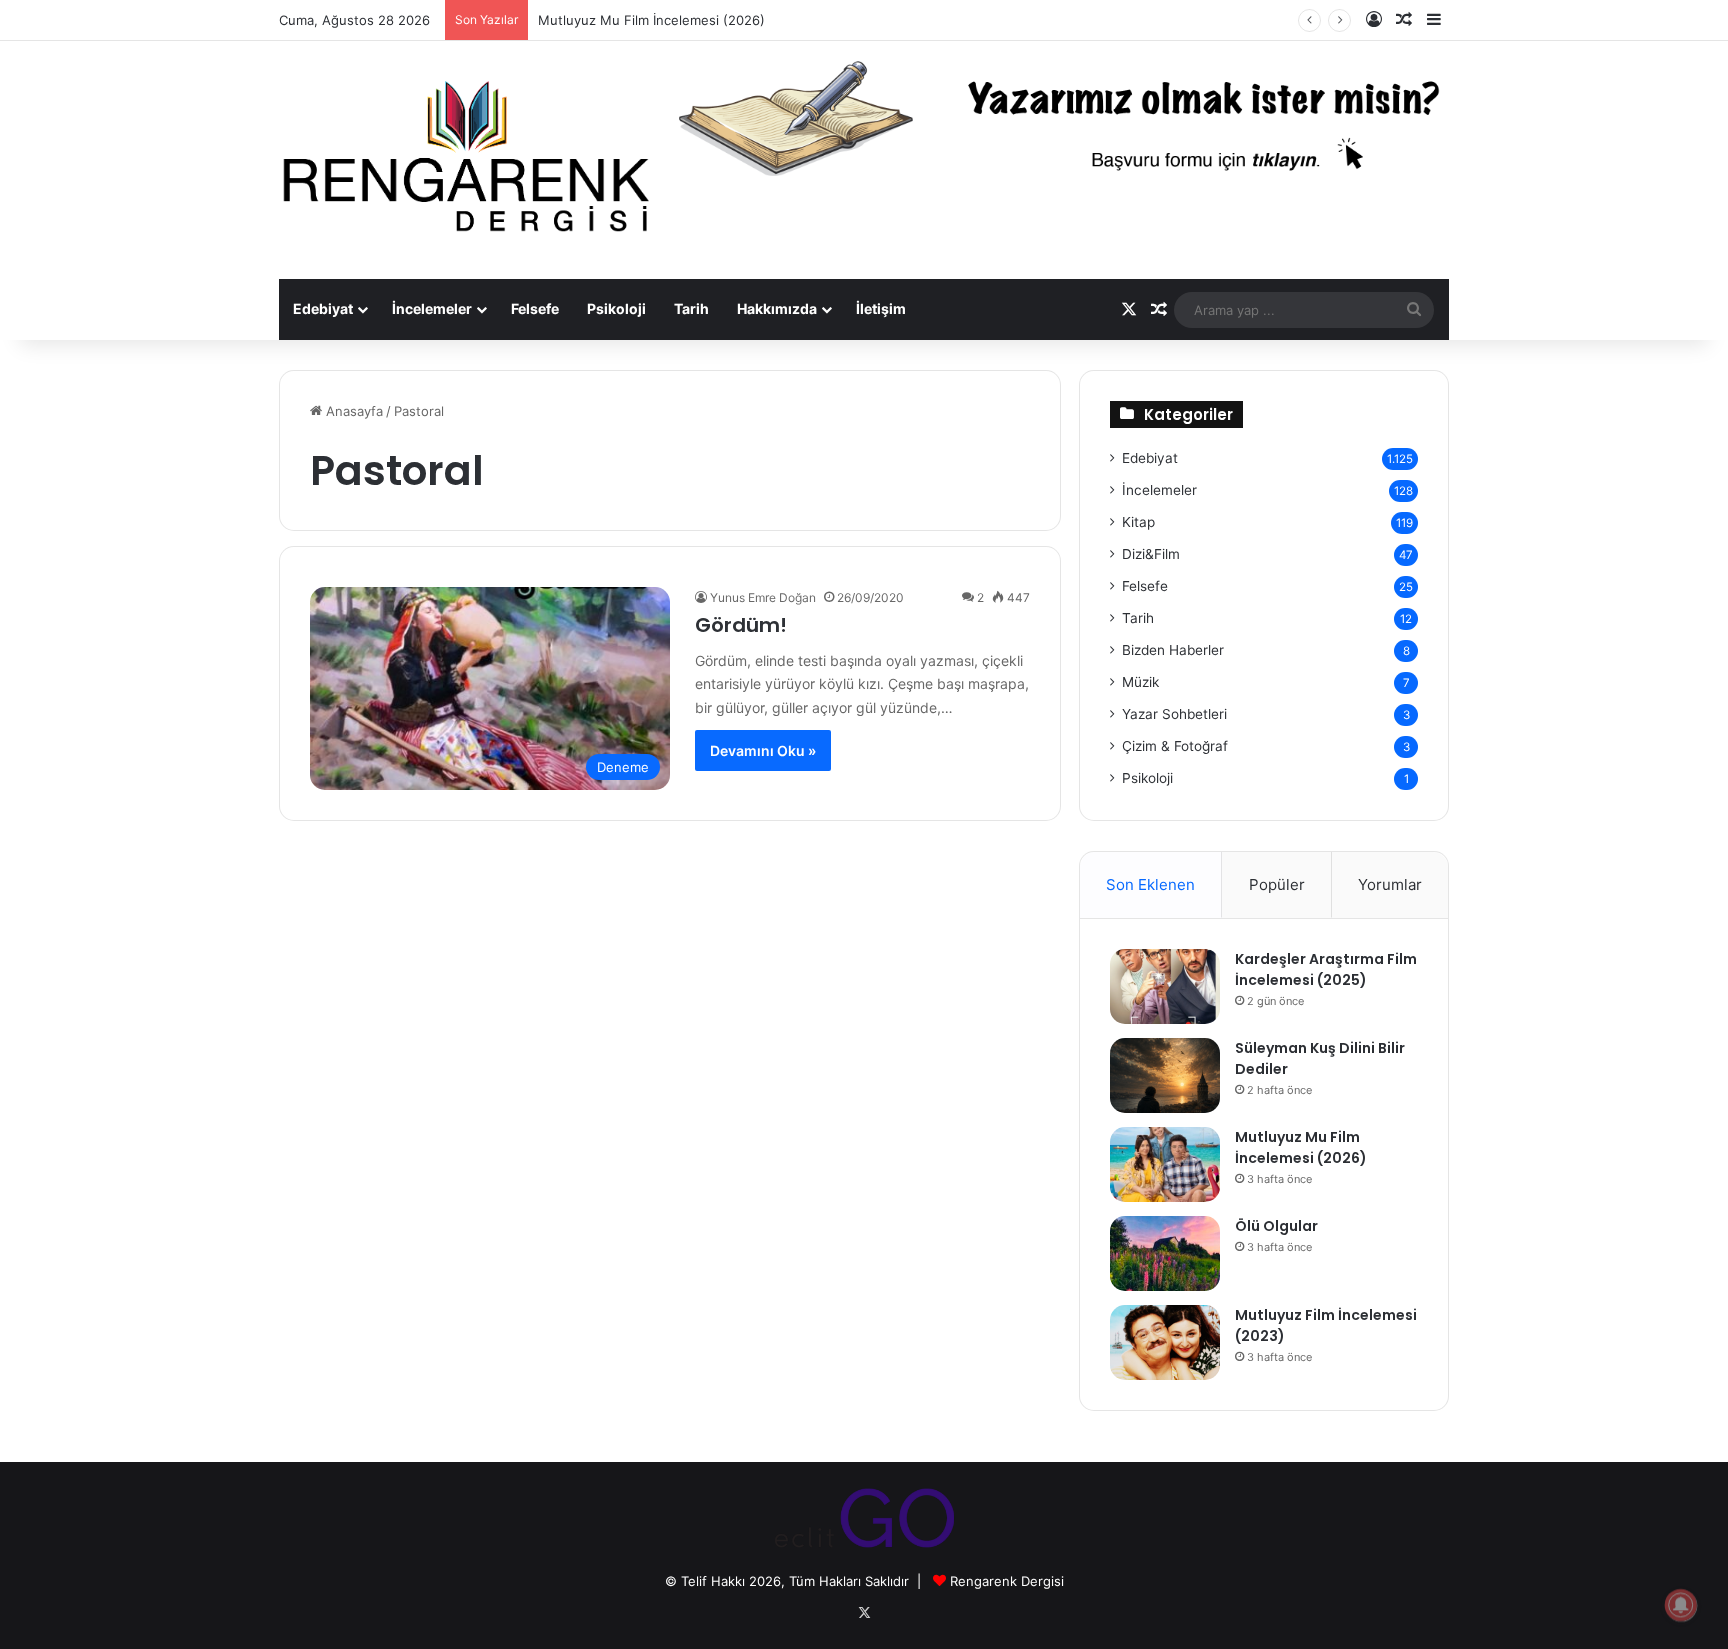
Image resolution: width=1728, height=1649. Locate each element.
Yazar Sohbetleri (1174, 714)
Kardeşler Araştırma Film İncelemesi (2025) (1326, 969)
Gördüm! (741, 625)
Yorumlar (1390, 884)
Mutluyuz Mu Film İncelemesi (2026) (651, 20)
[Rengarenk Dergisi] (464, 160)
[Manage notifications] (1681, 1605)
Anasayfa (352, 411)
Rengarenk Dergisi (1007, 1581)
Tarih (691, 308)
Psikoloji (616, 308)
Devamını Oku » (763, 750)
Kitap (1138, 522)
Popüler (1277, 884)
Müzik (1140, 682)
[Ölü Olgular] (1165, 1253)
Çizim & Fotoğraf (1175, 746)
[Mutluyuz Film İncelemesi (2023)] (1165, 1342)
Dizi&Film (1151, 554)
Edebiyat (323, 308)
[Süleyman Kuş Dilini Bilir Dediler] (1165, 1075)
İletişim (881, 308)
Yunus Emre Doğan (763, 597)
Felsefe (535, 308)
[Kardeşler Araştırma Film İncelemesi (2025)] (1165, 986)
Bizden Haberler (1173, 650)
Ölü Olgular (1276, 1226)
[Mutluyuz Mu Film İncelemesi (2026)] (1165, 1164)
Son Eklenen (1150, 884)
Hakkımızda (777, 308)
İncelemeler (432, 308)
